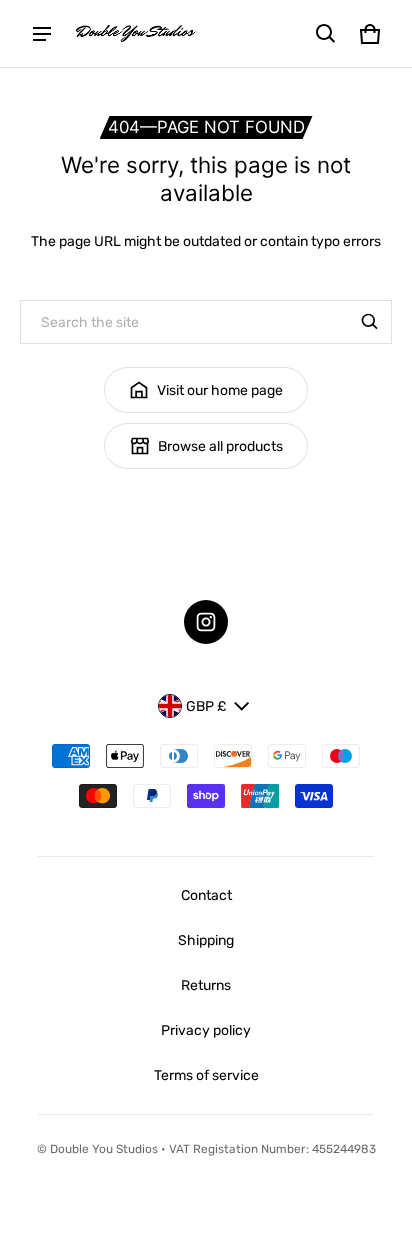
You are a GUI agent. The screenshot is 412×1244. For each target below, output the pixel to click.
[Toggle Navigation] (42, 34)
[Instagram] (206, 622)
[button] (326, 34)
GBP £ (206, 706)
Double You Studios (104, 1149)
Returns (206, 985)
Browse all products (220, 446)
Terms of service (206, 1075)
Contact (206, 895)
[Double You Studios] (136, 34)
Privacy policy (206, 1030)
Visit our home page (220, 390)
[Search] (370, 322)
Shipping (206, 940)
